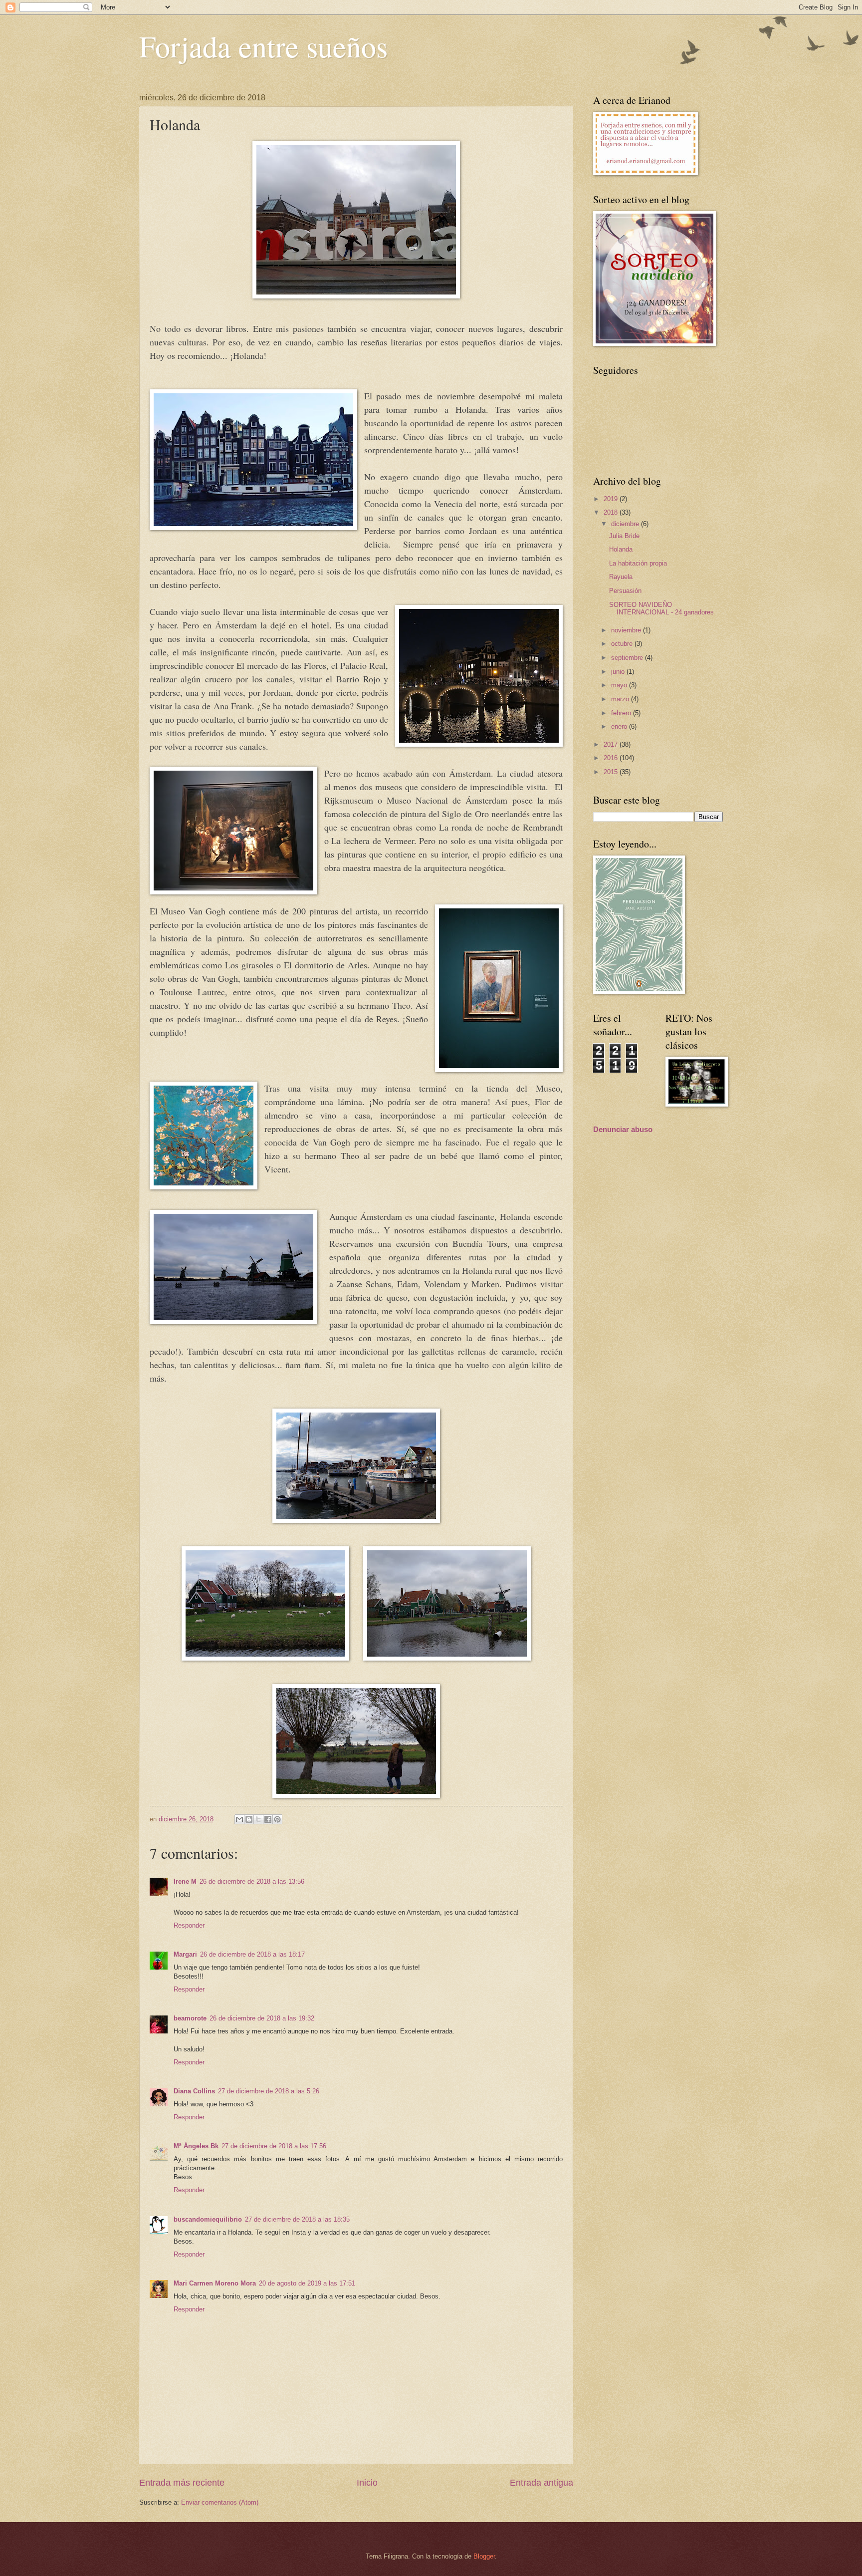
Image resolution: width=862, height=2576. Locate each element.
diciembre (626, 524)
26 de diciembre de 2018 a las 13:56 (252, 1881)
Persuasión (625, 591)
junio (619, 672)
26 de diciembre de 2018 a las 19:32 (262, 2018)
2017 (612, 744)
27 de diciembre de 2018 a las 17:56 (274, 2146)
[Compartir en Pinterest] (277, 1819)
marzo (621, 699)
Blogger (484, 2556)
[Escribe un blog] (249, 1819)
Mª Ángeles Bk (196, 2146)
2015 (612, 772)
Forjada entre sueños (263, 46)
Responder (189, 1925)
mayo (620, 685)
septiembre (628, 658)
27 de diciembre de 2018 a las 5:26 (269, 2091)
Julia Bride (624, 536)
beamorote (190, 2018)
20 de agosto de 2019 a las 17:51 (307, 2283)
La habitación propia (638, 563)
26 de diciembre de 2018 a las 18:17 (252, 1954)
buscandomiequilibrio (208, 2219)
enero (620, 726)
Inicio (367, 2483)
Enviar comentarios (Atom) (220, 2502)
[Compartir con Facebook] (268, 1819)
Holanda (621, 549)
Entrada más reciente (182, 2483)
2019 (612, 499)
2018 (612, 512)
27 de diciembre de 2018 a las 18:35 (297, 2219)
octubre (623, 644)
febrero (622, 713)
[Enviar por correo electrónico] (239, 1819)
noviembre (627, 630)
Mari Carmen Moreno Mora (215, 2283)
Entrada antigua (541, 2483)
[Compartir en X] (258, 1819)
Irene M (185, 1881)
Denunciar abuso (623, 1129)
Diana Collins (194, 2091)
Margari (185, 1954)
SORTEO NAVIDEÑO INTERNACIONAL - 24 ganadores (661, 608)
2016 (612, 758)
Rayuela (621, 577)
